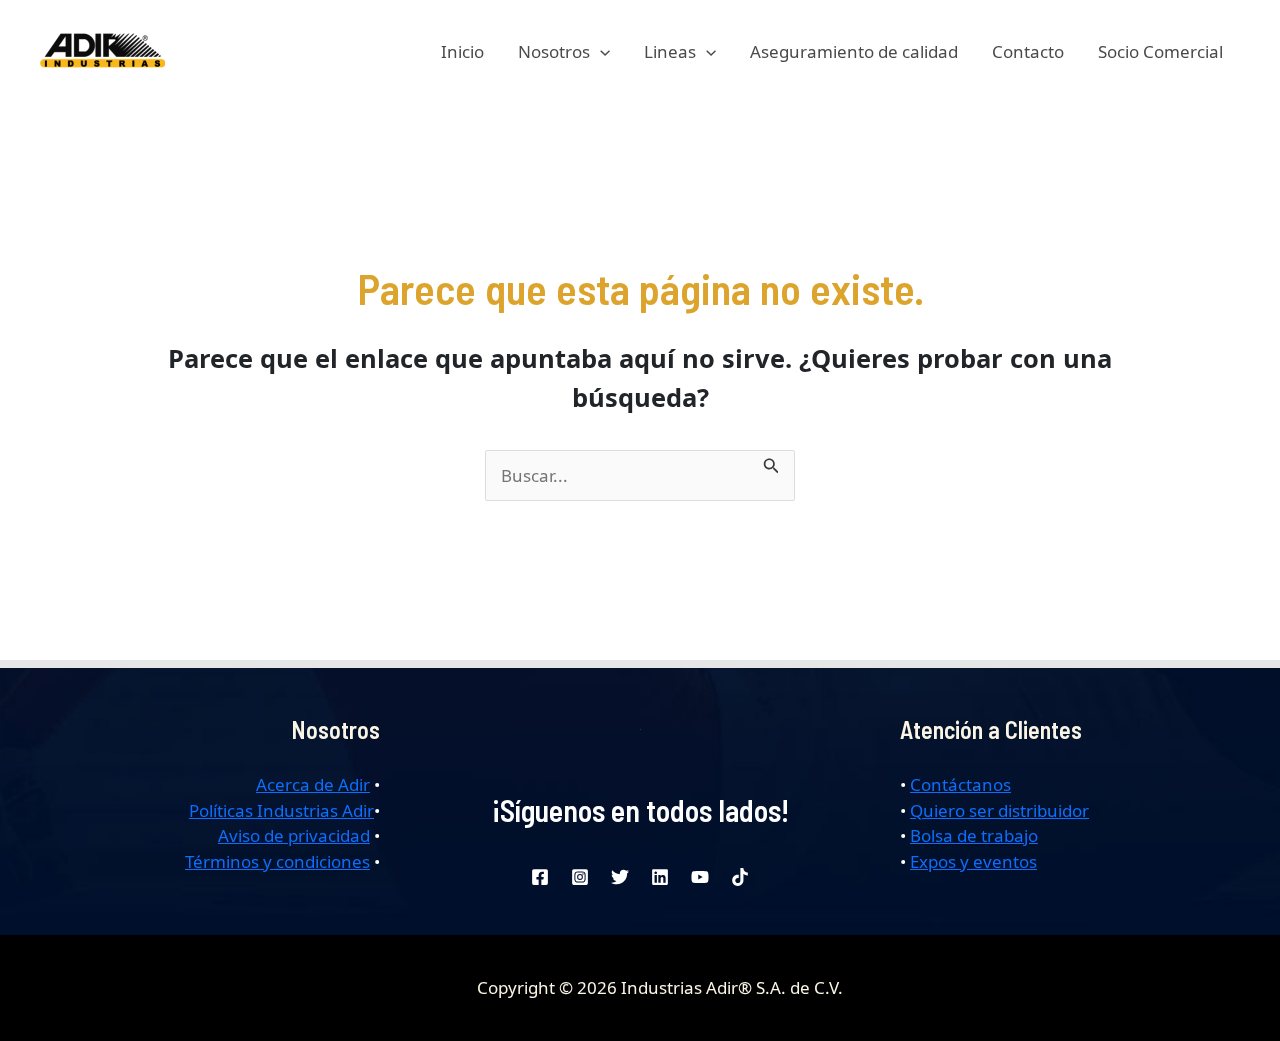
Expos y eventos (973, 861)
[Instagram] (580, 877)
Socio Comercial (1160, 51)
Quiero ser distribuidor (999, 810)
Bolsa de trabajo (974, 835)
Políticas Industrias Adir (281, 810)
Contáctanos (960, 784)
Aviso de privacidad (294, 835)
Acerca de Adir (313, 784)
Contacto (1028, 51)
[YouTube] (700, 877)
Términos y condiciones (277, 861)
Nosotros (554, 51)
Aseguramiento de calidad (854, 51)
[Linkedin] (660, 877)
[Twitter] (620, 877)
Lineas (670, 51)
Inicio (462, 51)
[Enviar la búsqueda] (771, 463)
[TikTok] (740, 877)
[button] (600, 51)
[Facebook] (540, 877)
